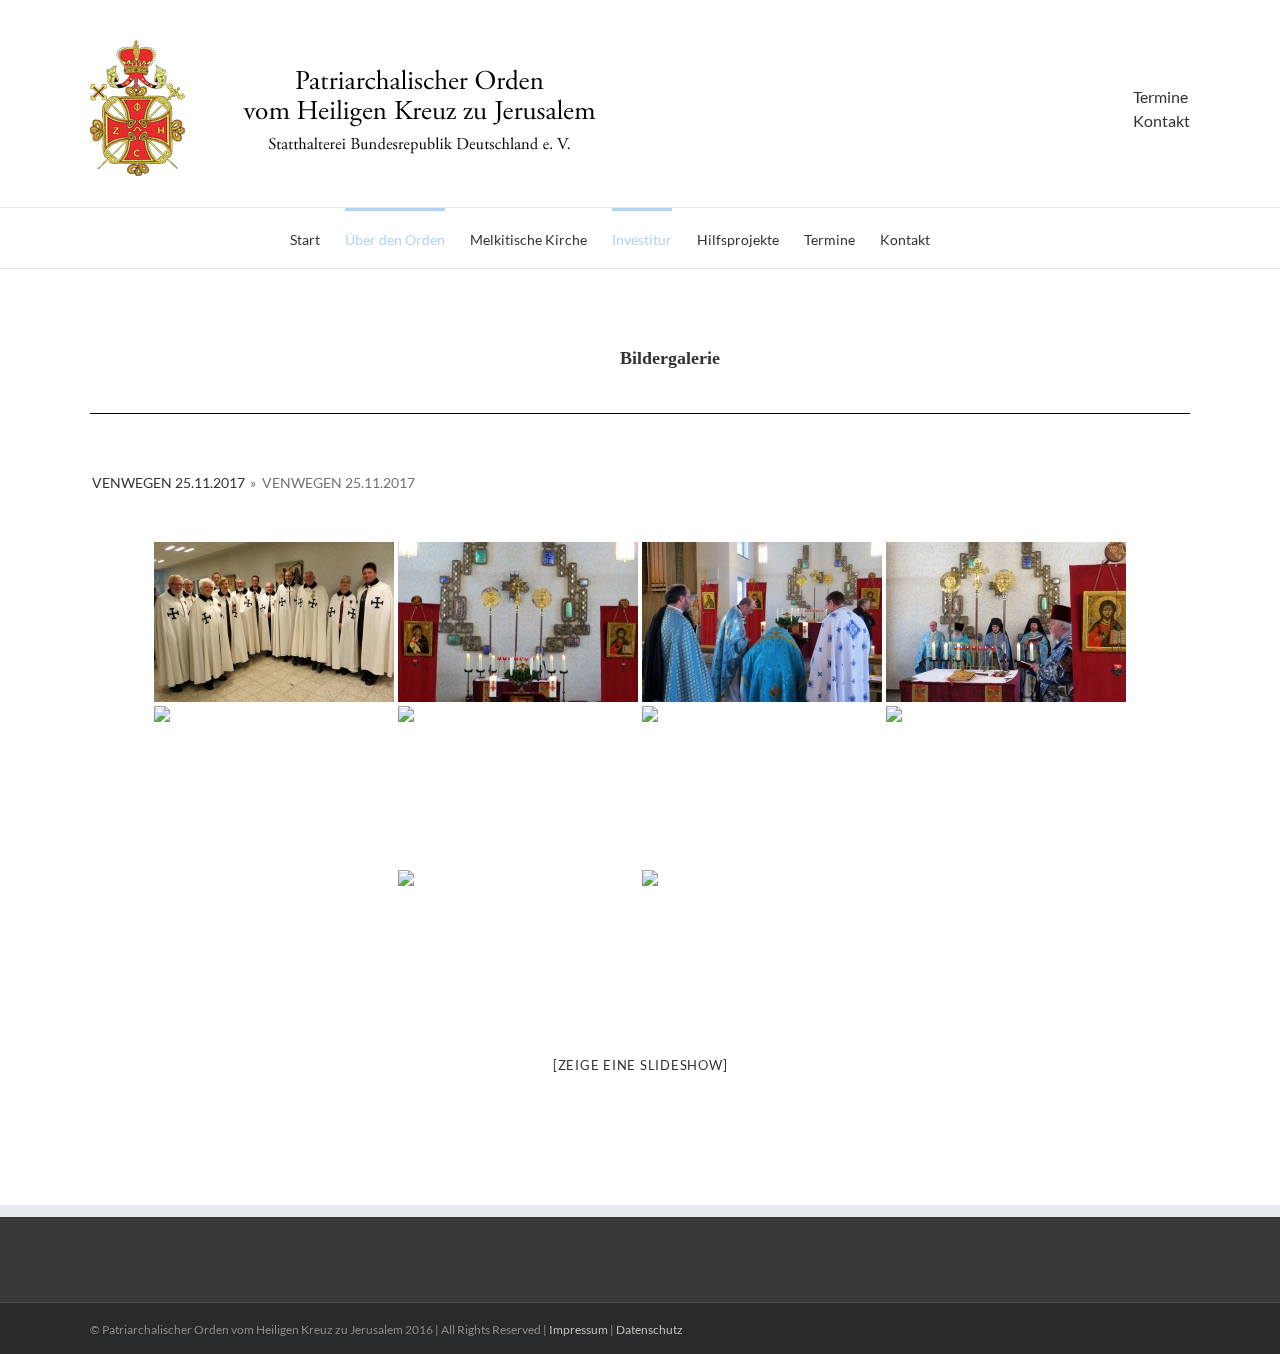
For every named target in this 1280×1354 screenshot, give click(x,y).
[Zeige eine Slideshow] (640, 1065)
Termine (1160, 96)
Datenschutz (649, 1329)
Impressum (578, 1329)
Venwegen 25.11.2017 (168, 482)
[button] (960, 238)
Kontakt (1161, 120)
